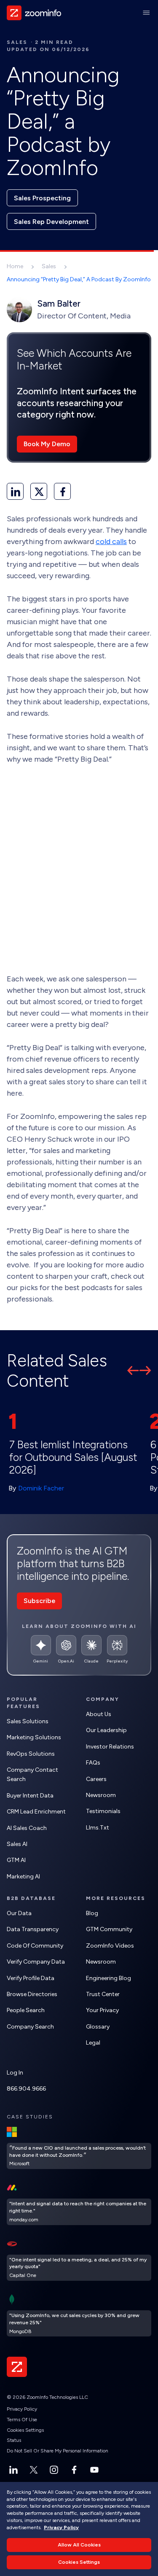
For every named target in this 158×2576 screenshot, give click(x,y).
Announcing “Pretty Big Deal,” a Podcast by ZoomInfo (79, 279)
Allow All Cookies (79, 2545)
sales (17, 42)
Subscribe (39, 1601)
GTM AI (16, 1860)
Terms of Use (22, 2420)
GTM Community (109, 1929)
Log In (15, 2073)
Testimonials (103, 1811)
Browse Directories (32, 1994)
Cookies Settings (25, 2430)
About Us (99, 1714)
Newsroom (101, 1795)
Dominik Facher (41, 1488)
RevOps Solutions (31, 1754)
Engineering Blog (108, 1978)
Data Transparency (33, 1929)
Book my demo (47, 444)
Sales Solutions (28, 1721)
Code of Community (35, 1946)
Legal (93, 2043)
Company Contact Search (32, 1774)
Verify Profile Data (31, 1978)
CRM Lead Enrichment (36, 1812)
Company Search (30, 2027)
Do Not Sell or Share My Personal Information (58, 2451)
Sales (49, 266)
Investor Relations (110, 1747)
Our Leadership (106, 1730)
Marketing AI (23, 1877)
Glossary (98, 2027)
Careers (96, 1779)
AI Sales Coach (27, 1828)
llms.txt (98, 1828)
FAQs (93, 1763)
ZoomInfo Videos (110, 1946)
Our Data (19, 1913)
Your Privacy (102, 2010)
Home (15, 266)
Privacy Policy (22, 2409)
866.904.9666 (26, 2089)
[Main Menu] (146, 13)
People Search (26, 2010)
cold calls (111, 542)
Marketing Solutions (34, 1737)
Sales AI (17, 1844)
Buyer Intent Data (30, 1796)
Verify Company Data (36, 1962)
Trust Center (103, 1994)
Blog (92, 1913)
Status (14, 2440)
